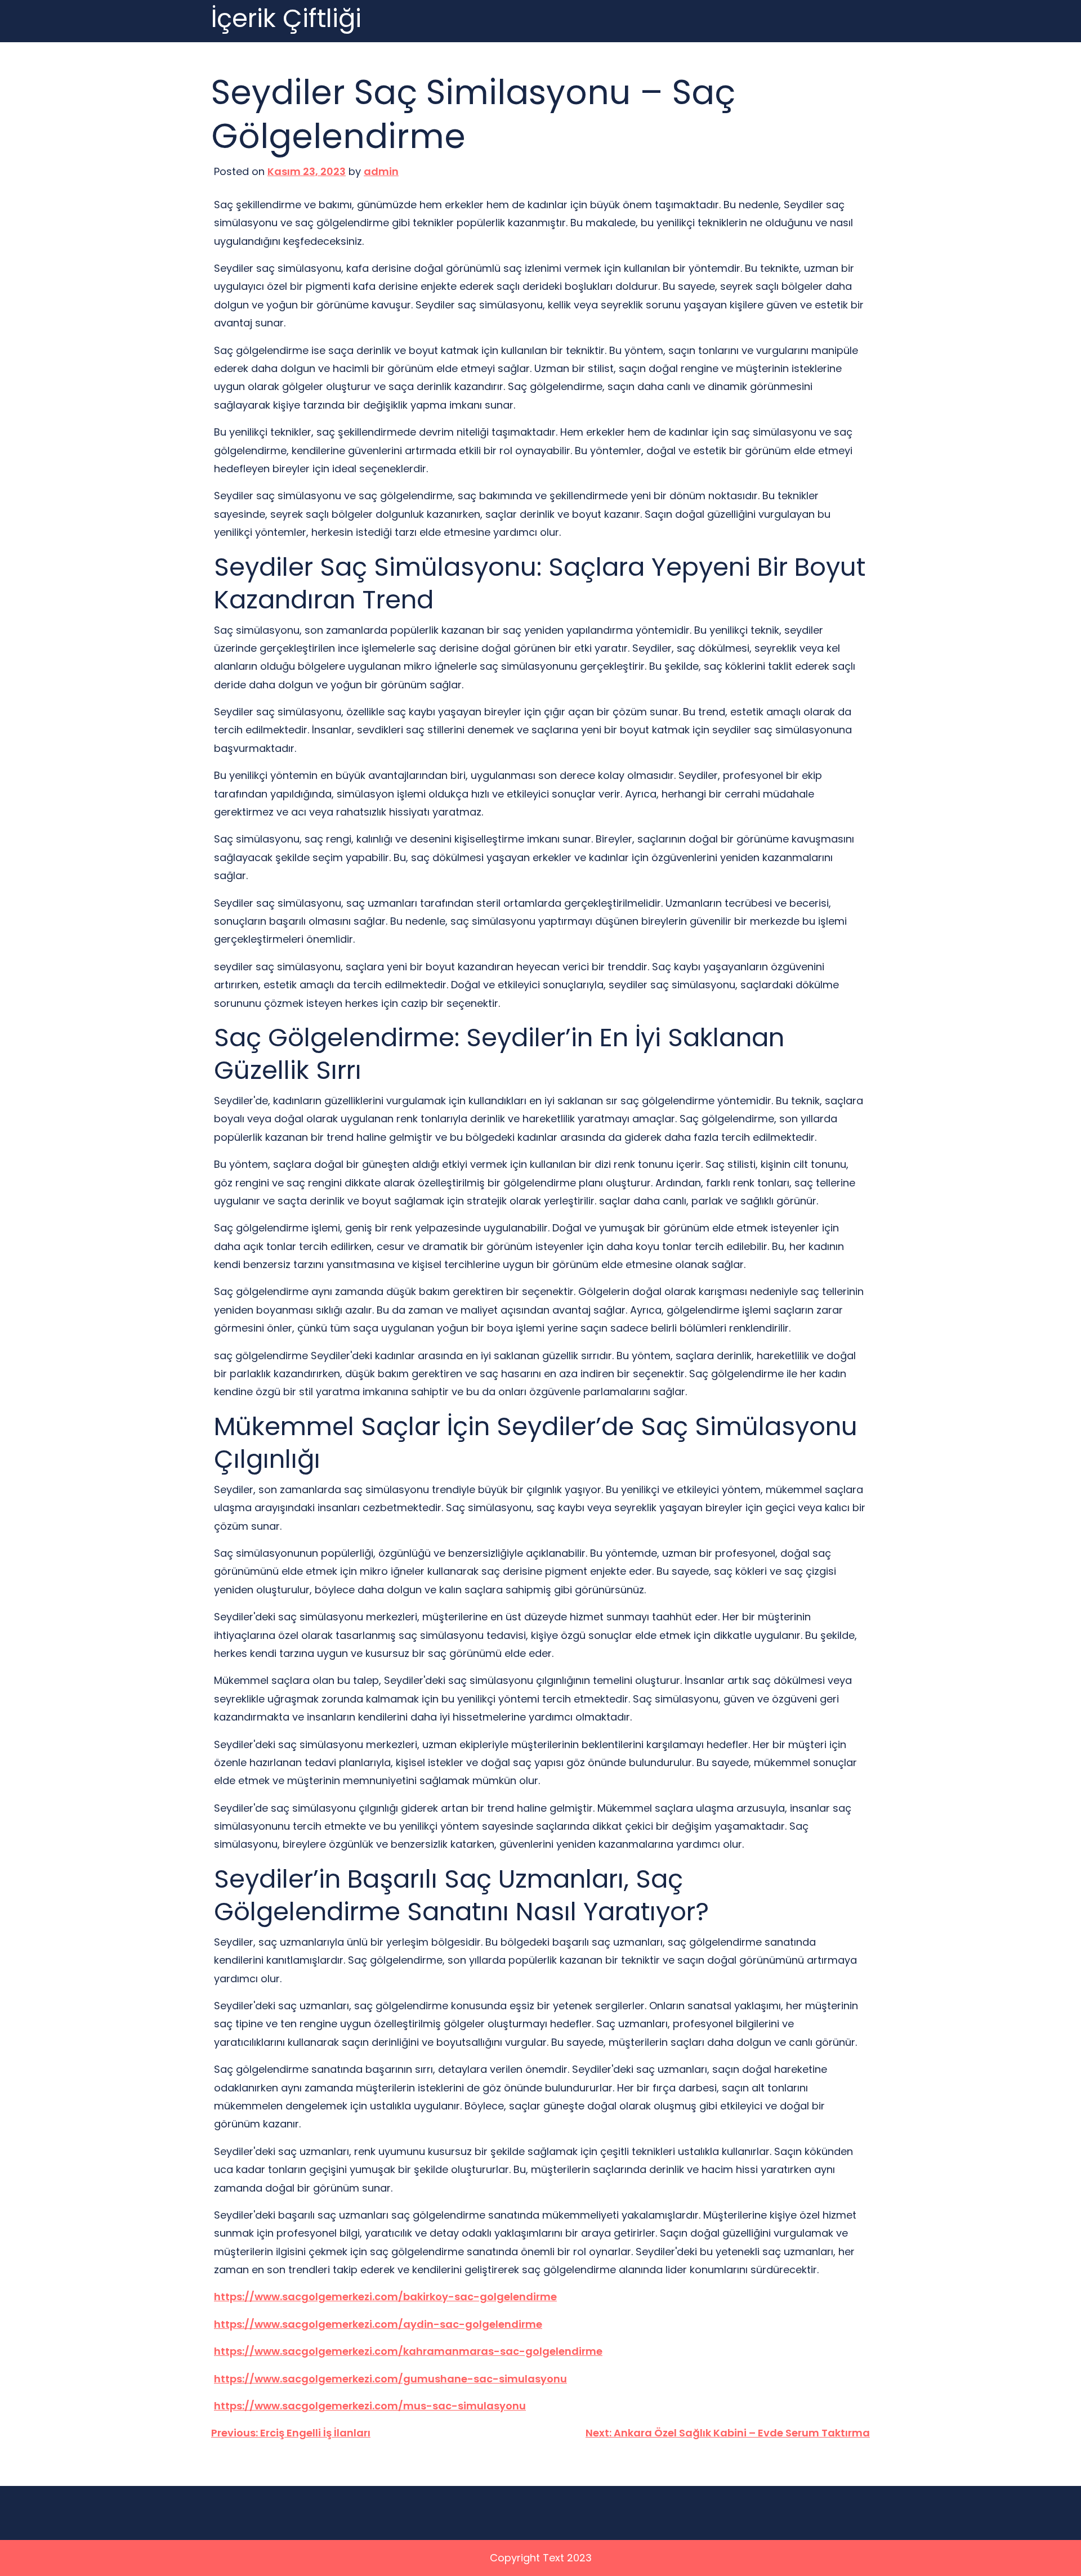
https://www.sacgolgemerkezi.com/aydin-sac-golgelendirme (378, 2324)
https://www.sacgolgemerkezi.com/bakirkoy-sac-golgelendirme (385, 2297)
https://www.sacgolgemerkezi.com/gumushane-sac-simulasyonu (390, 2379)
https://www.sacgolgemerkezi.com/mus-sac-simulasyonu (370, 2406)
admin (381, 171)
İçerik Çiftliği (286, 19)
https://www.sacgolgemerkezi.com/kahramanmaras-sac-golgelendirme (408, 2351)
